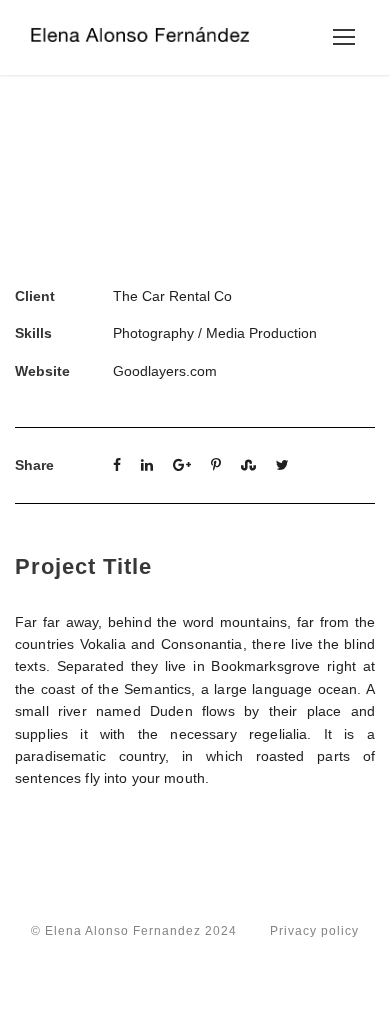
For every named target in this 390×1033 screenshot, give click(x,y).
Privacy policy (314, 931)
